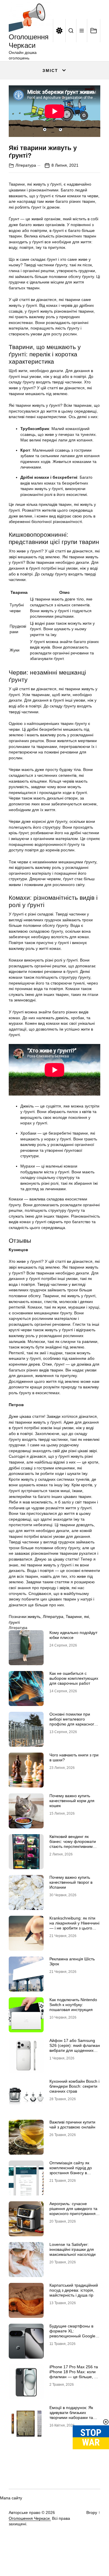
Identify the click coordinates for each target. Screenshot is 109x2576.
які (86, 1617)
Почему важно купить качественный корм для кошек (72, 1801)
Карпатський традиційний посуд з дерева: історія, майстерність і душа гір (74, 2290)
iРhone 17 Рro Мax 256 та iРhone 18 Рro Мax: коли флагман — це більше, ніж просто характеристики (75, 2374)
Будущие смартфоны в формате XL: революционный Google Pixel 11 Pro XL (72, 2333)
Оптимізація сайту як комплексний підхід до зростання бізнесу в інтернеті (71, 2170)
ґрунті (14, 1622)
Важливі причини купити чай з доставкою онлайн (72, 2125)
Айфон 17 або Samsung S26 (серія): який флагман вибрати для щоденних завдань (75, 2048)
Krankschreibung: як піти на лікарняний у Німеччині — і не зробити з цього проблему (74, 1925)
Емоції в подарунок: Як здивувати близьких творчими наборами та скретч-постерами (71, 2415)
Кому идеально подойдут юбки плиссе (73, 1635)
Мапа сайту (11, 2498)
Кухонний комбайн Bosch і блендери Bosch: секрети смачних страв (74, 2086)
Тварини (74, 1617)
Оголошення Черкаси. (30, 2518)
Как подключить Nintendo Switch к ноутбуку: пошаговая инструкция (73, 2005)
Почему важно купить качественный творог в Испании (71, 1882)
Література (26, 165)
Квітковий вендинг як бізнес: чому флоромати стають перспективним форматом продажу (73, 1844)
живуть (34, 1617)
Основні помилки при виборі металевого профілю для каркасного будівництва (73, 1721)
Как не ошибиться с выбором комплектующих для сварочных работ (74, 1678)
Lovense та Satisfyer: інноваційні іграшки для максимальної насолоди (73, 2249)
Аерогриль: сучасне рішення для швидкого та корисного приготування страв (73, 2211)
